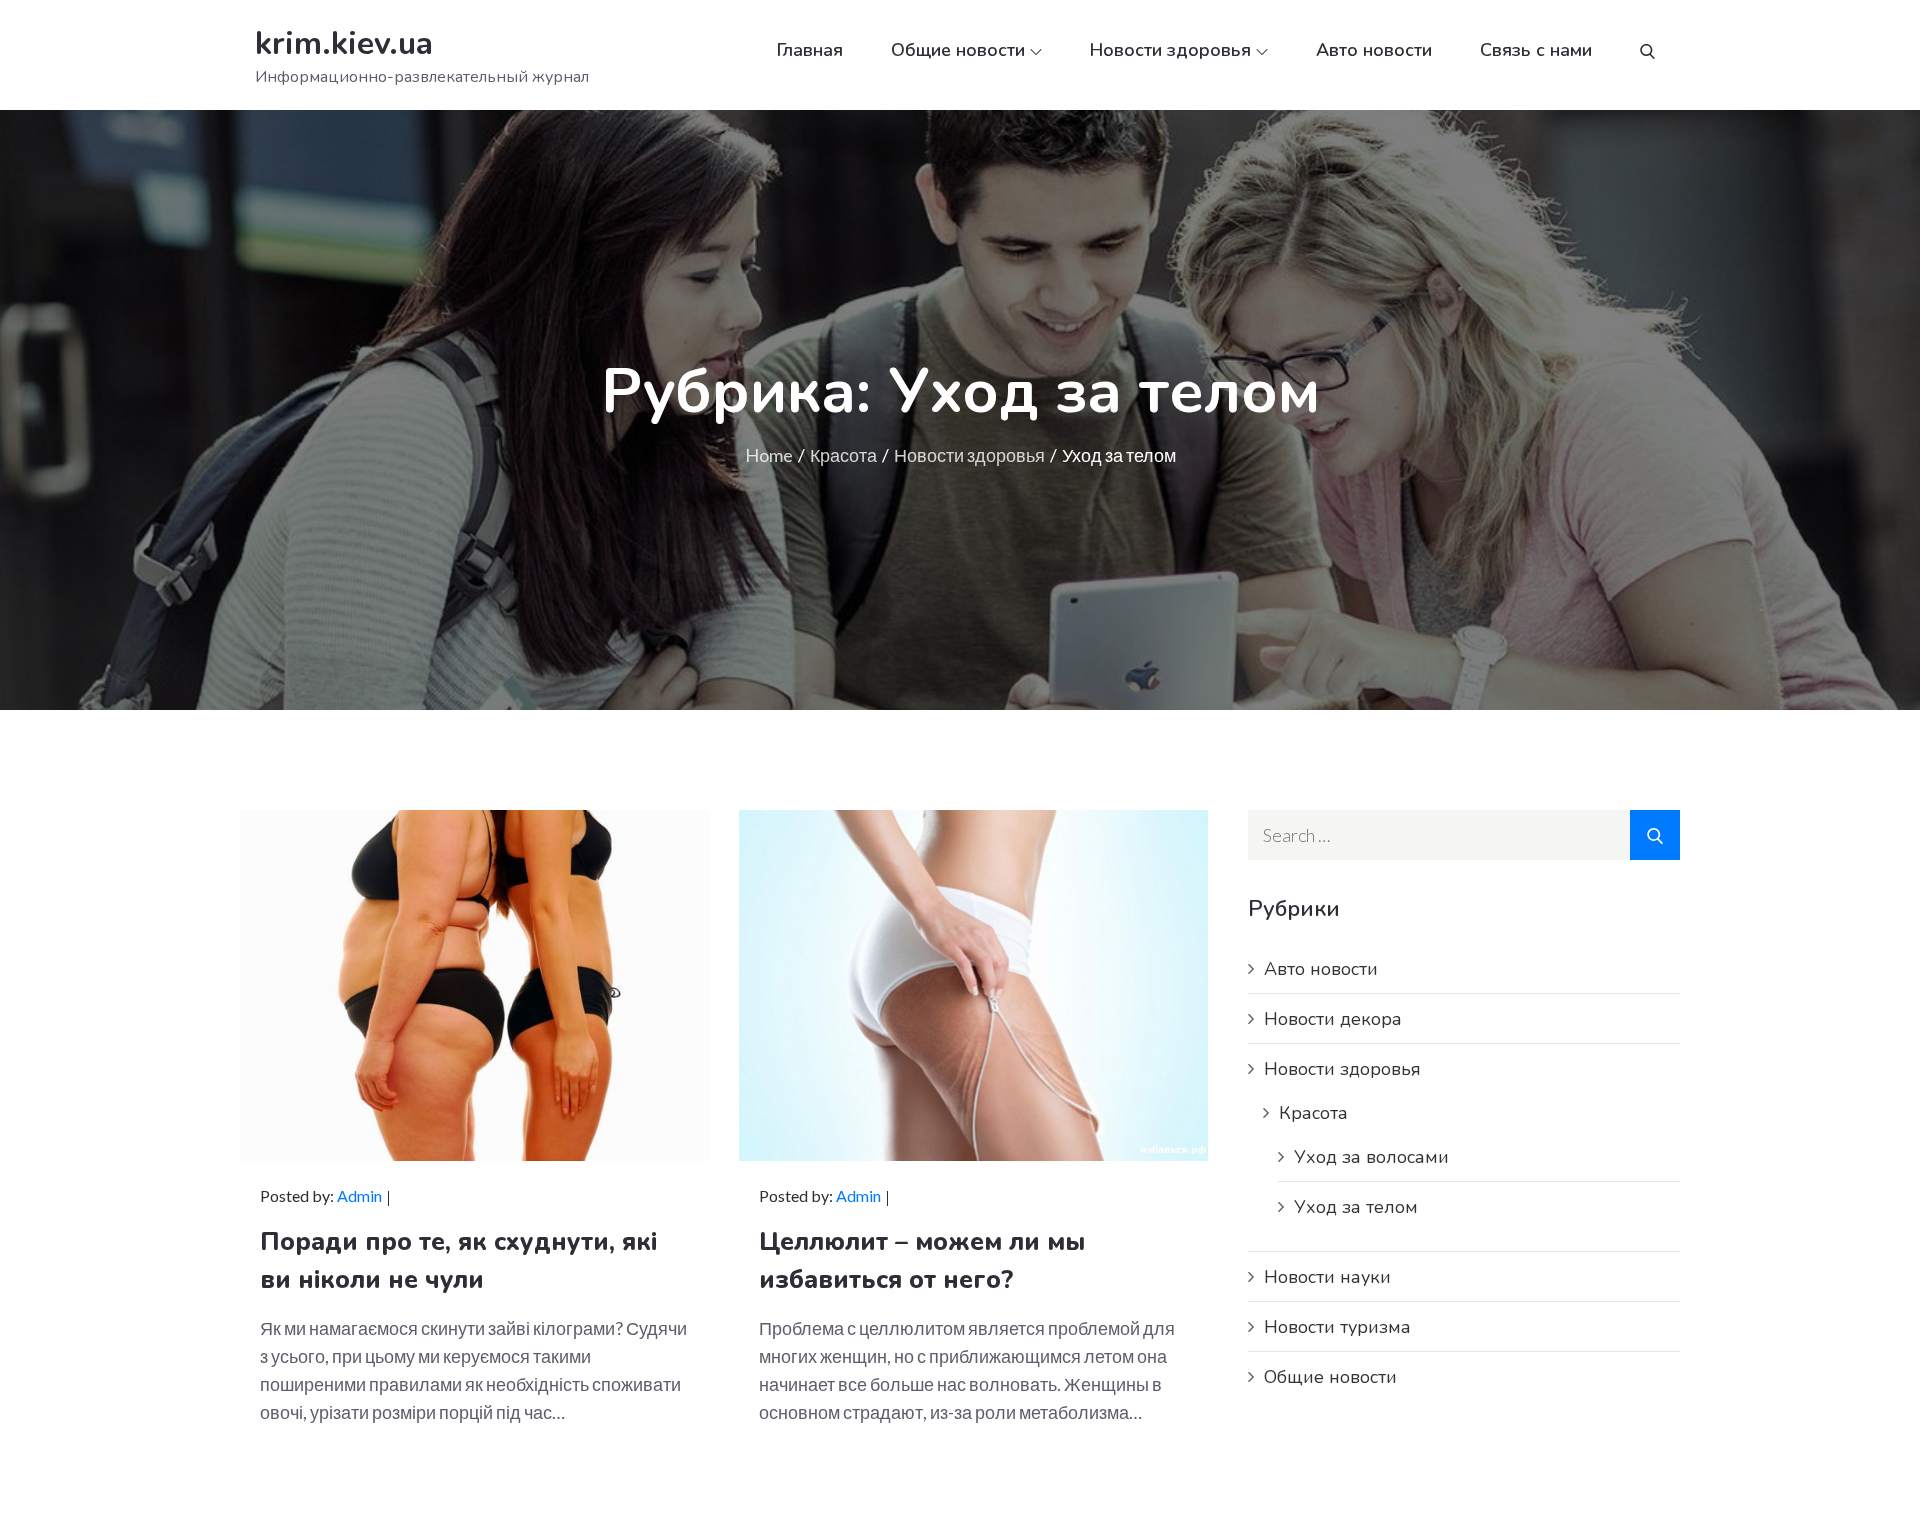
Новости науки (1327, 1277)
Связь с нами (1536, 50)
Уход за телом (1356, 1207)
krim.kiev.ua (344, 43)
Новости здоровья (1170, 50)
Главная (810, 50)
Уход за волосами (1371, 1157)
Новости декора (1333, 1019)
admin (359, 1195)
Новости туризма (1337, 1327)
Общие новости (958, 50)
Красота (1313, 1113)
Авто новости (1374, 50)
